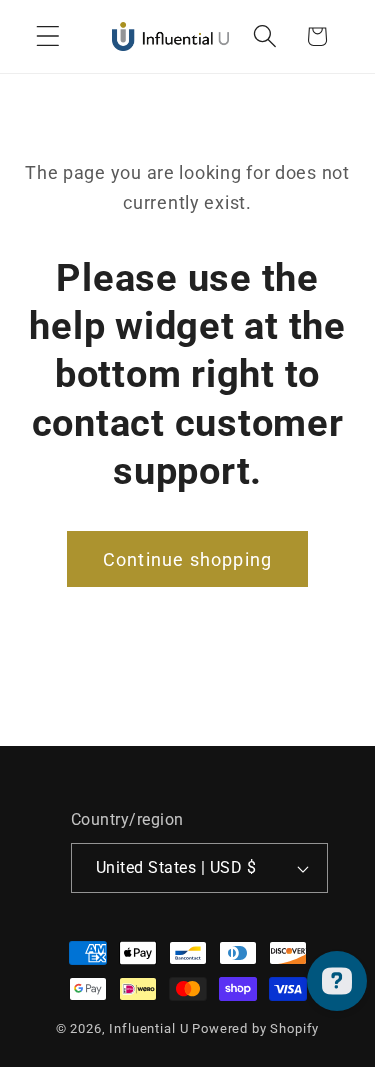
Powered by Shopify (255, 1028)
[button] (48, 36)
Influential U (148, 1028)
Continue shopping (187, 559)
